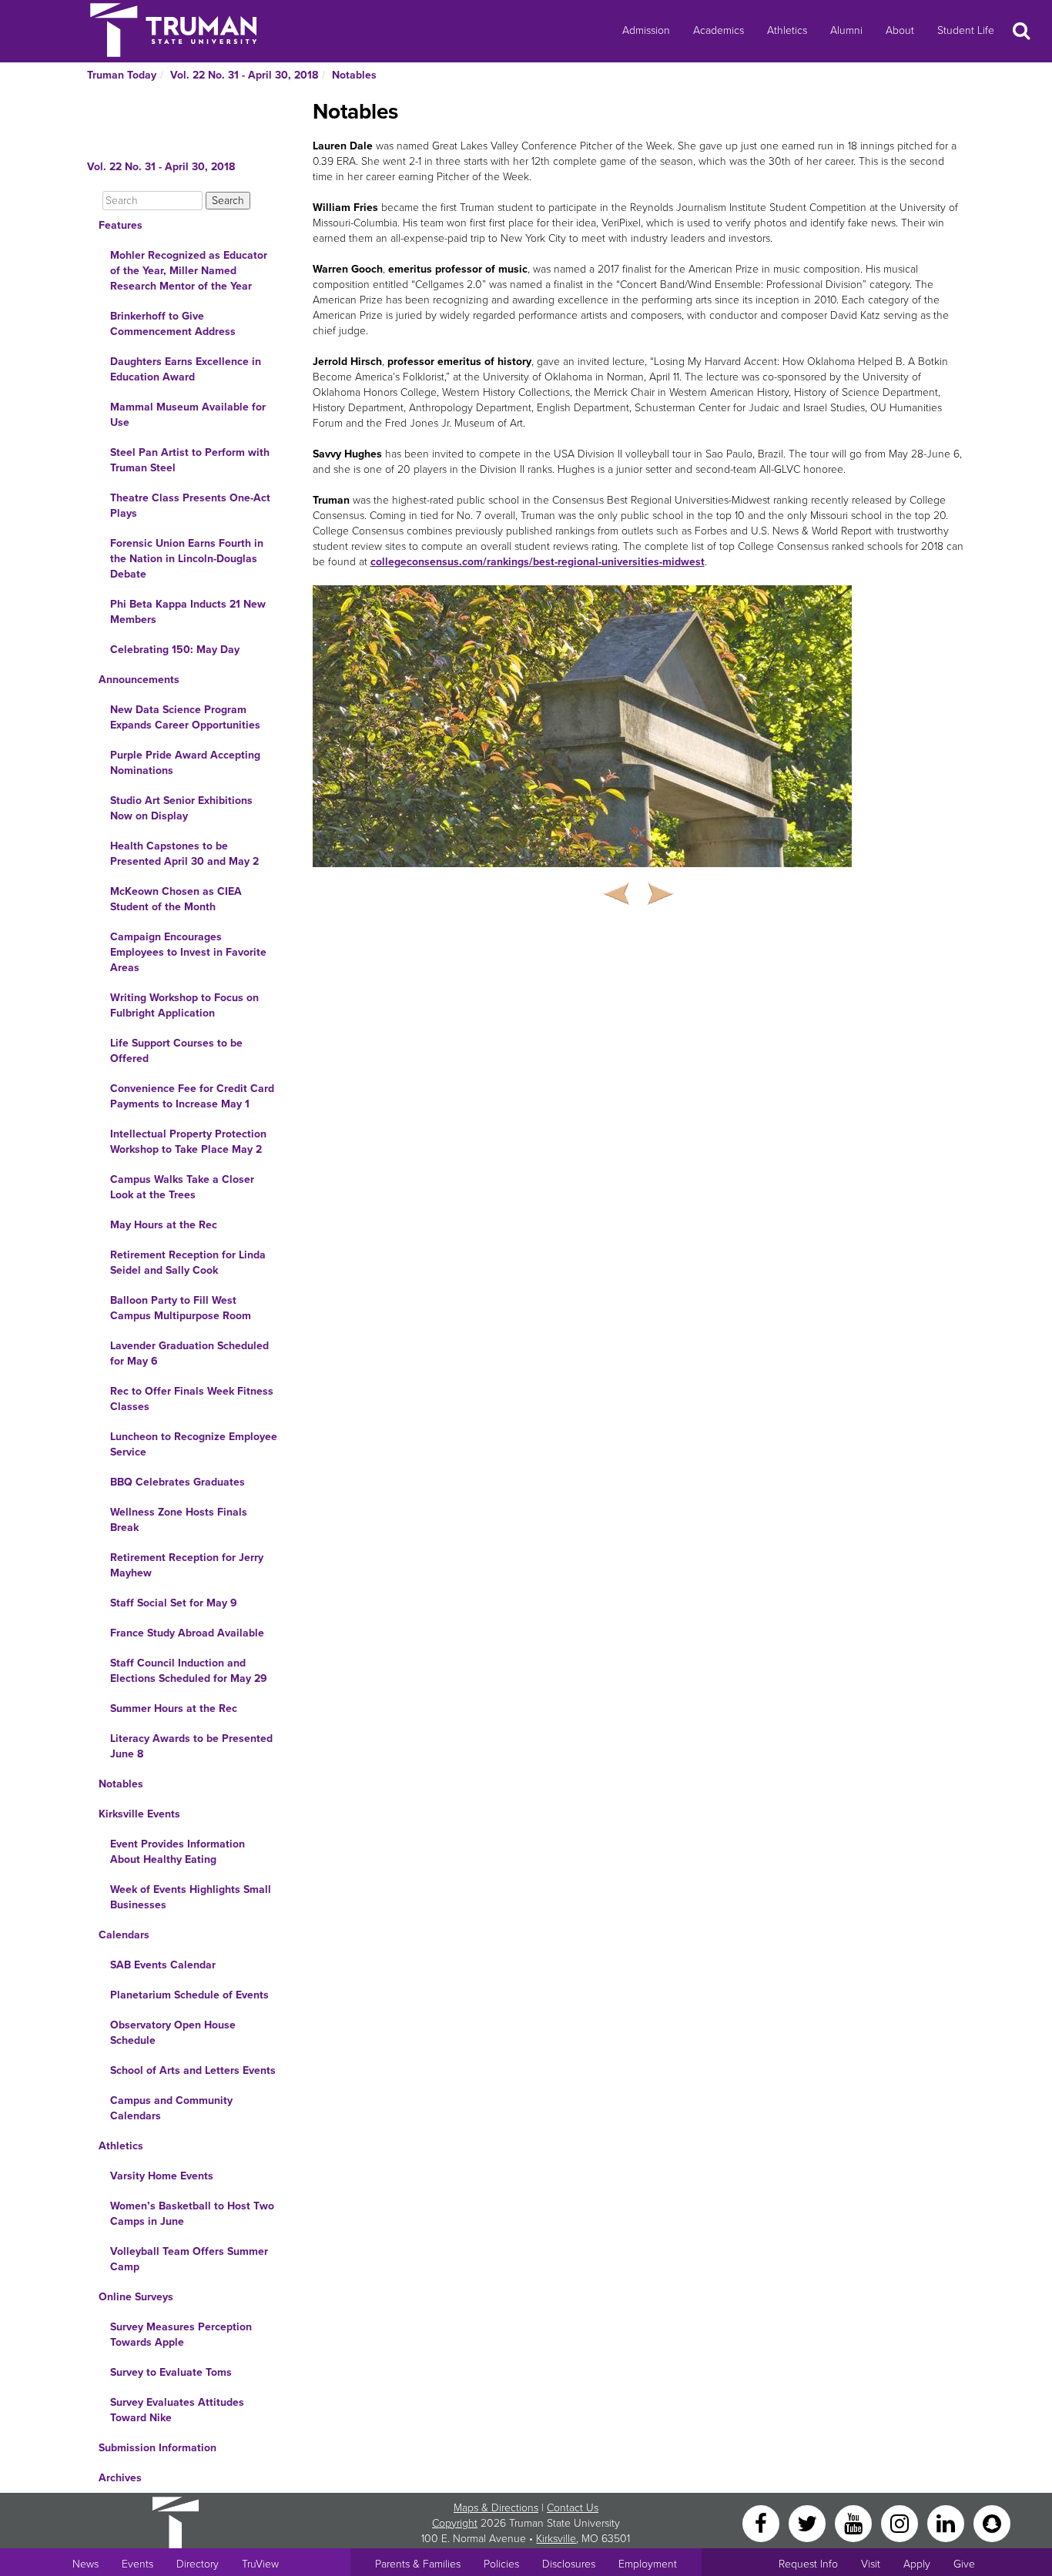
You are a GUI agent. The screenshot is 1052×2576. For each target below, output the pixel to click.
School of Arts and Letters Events (193, 2070)
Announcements (139, 680)
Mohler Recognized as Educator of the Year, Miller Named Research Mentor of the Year (189, 271)
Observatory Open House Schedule (173, 2033)
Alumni (846, 30)
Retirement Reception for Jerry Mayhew (187, 1565)
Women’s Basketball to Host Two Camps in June (192, 2214)
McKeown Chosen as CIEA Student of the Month (176, 899)
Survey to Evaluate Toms (171, 2372)
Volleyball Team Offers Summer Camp (189, 2259)
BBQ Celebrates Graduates (178, 1482)
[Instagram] (901, 2522)
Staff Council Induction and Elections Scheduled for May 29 (189, 1671)
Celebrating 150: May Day (175, 650)
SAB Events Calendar (163, 1965)
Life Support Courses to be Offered (176, 1051)
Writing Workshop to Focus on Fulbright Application (184, 1005)
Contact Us (573, 2508)
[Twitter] (809, 2522)
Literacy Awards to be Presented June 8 (191, 1746)
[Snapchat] (992, 2522)
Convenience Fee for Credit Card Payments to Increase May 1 (192, 1096)
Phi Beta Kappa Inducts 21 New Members (188, 612)
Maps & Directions (496, 2508)
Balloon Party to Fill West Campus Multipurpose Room (181, 1308)
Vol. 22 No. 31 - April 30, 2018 (244, 75)
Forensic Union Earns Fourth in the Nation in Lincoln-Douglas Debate (187, 559)
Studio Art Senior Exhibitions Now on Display (181, 808)
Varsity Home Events (162, 2176)
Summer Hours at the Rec (174, 1708)
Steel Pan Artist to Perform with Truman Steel (190, 460)
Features (121, 225)
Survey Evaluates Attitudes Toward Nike (177, 2410)
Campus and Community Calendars (171, 2108)
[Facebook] (762, 2522)
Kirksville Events (139, 1814)
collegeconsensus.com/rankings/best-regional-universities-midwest (538, 562)
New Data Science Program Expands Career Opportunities (185, 717)
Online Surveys (136, 2297)
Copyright (455, 2523)
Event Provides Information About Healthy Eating (178, 1852)
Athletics (787, 30)
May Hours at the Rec (164, 1225)
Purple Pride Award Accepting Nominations (185, 763)
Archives (120, 2478)
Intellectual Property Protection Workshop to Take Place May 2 (188, 1142)
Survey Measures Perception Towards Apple (181, 2335)
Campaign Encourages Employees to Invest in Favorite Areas (188, 952)
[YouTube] (855, 2522)
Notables (354, 75)
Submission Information (157, 2448)
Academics (719, 30)
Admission (646, 30)
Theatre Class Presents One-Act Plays (190, 506)
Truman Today (122, 75)
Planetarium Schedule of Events (189, 1995)
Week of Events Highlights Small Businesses (191, 1897)
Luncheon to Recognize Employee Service (194, 1444)
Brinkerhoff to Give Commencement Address (173, 324)
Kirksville (556, 2539)
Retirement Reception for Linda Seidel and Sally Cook (188, 1263)
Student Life (966, 30)
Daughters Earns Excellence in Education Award (186, 369)
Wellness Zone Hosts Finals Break (179, 1520)
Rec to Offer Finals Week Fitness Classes (192, 1399)
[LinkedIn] (947, 2522)
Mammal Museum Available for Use (188, 415)
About (900, 30)
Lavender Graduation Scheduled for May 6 (189, 1353)
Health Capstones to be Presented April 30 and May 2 (184, 854)
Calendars (124, 1935)
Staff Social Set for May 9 (174, 1603)
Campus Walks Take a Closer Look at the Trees (182, 1187)
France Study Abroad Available (187, 1633)
